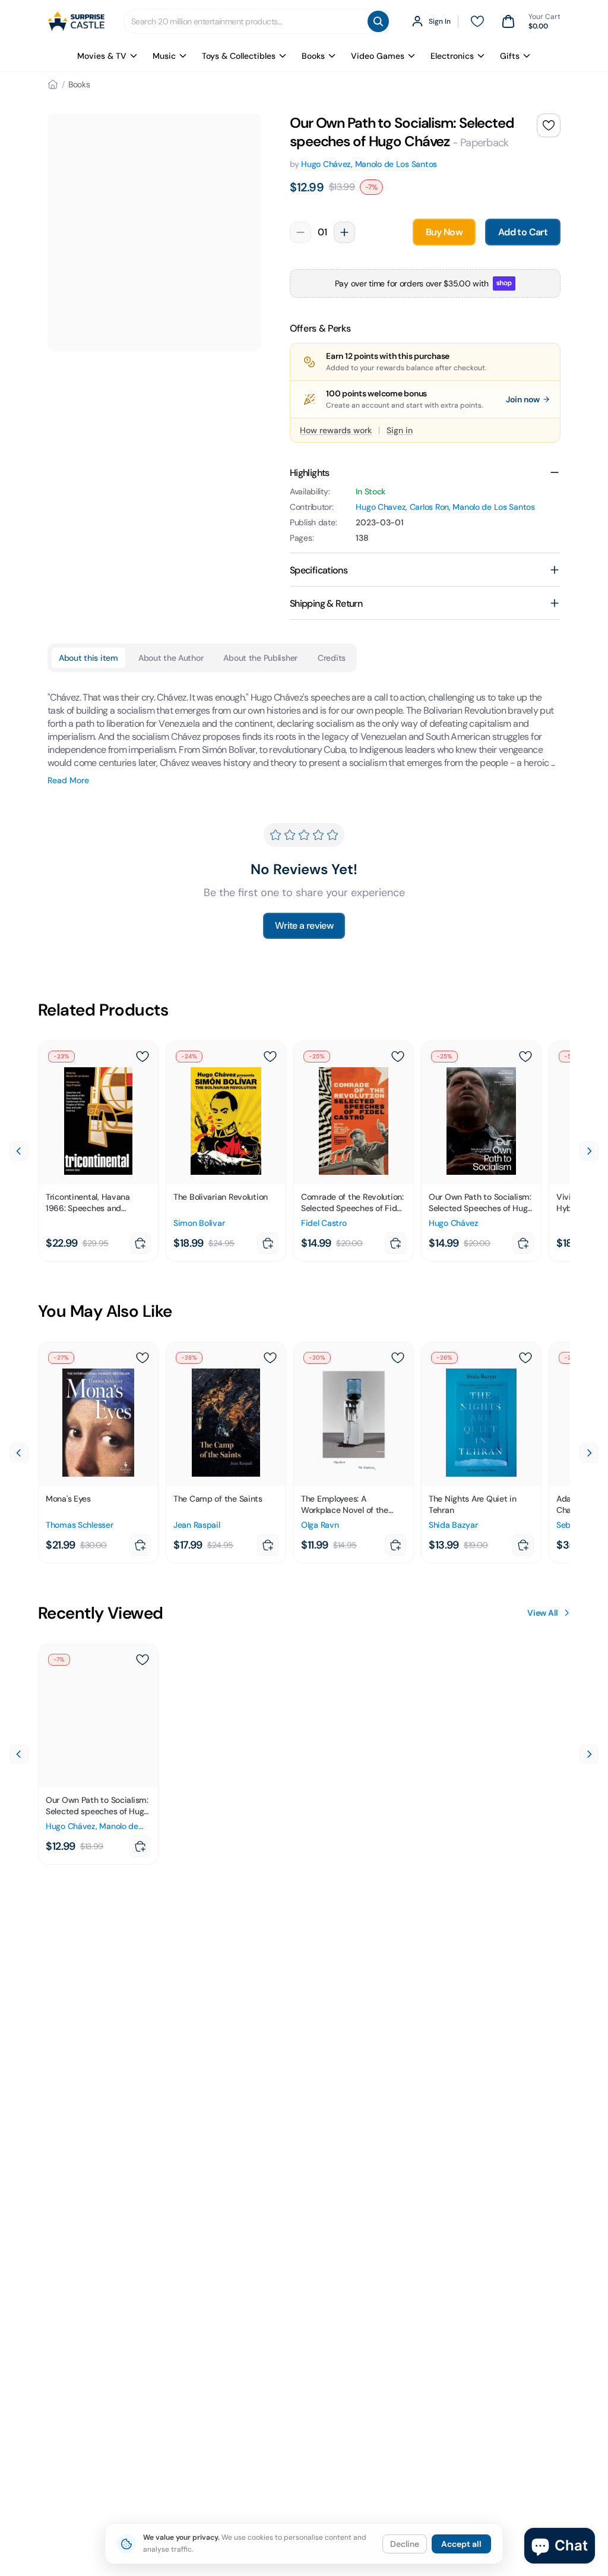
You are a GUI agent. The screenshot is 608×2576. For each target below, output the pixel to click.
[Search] (378, 21)
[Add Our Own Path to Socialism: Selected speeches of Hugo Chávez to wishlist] (549, 125)
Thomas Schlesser (80, 1525)
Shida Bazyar (453, 1525)
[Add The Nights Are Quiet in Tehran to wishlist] (525, 1358)
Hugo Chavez (381, 507)
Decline (405, 2544)
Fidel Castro (324, 1223)
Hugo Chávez (326, 164)
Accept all (461, 2544)
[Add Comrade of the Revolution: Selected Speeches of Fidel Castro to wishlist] (398, 1057)
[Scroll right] (589, 1151)
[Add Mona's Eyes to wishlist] (142, 1358)
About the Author (171, 658)
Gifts (510, 56)
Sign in (400, 430)
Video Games (378, 56)
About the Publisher (260, 658)
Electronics (452, 56)
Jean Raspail (197, 1525)
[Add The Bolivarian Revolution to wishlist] (270, 1057)
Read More (68, 780)
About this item (88, 658)
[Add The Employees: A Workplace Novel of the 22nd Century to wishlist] (398, 1358)
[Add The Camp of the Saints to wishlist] (270, 1358)
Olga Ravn (320, 1525)
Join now (523, 399)
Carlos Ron (429, 507)
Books (313, 56)
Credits (332, 658)
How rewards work (336, 430)
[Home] (53, 84)
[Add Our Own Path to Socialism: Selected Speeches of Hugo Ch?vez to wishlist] (525, 1057)
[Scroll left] (19, 1151)
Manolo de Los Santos (396, 164)
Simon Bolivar (199, 1223)
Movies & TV (102, 56)
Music (164, 56)
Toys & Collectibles (239, 56)
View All (543, 1613)
